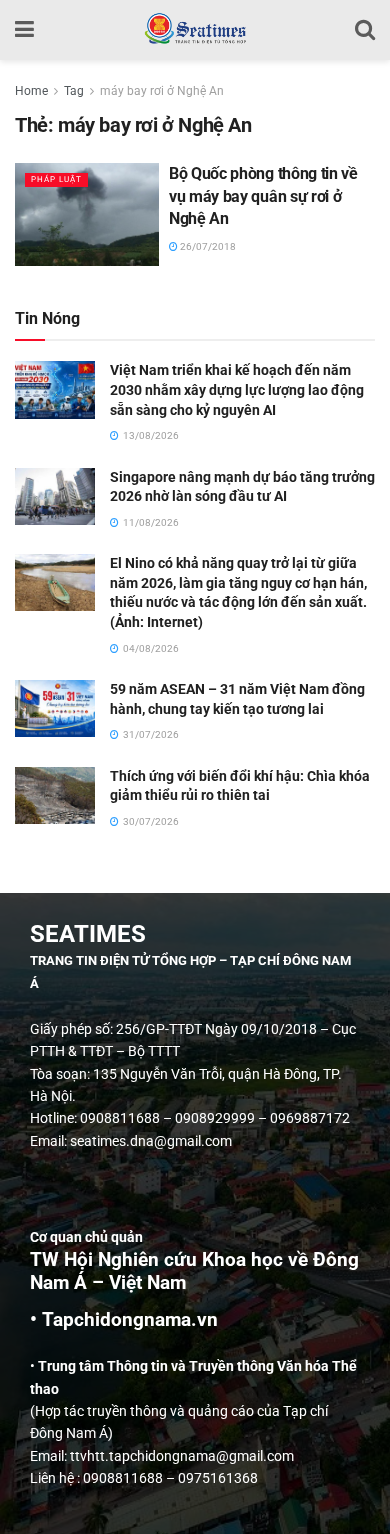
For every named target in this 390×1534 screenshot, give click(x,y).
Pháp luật (56, 179)
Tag (74, 91)
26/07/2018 (207, 246)
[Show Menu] (24, 30)
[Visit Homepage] (194, 30)
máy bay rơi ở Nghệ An (162, 91)
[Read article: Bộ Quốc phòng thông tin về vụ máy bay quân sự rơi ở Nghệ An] (87, 214)
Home (31, 91)
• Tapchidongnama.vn (124, 1320)
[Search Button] (365, 30)
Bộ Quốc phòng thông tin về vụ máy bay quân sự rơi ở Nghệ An (263, 196)
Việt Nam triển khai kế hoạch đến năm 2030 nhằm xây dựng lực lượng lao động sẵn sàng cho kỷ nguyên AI (237, 389)
